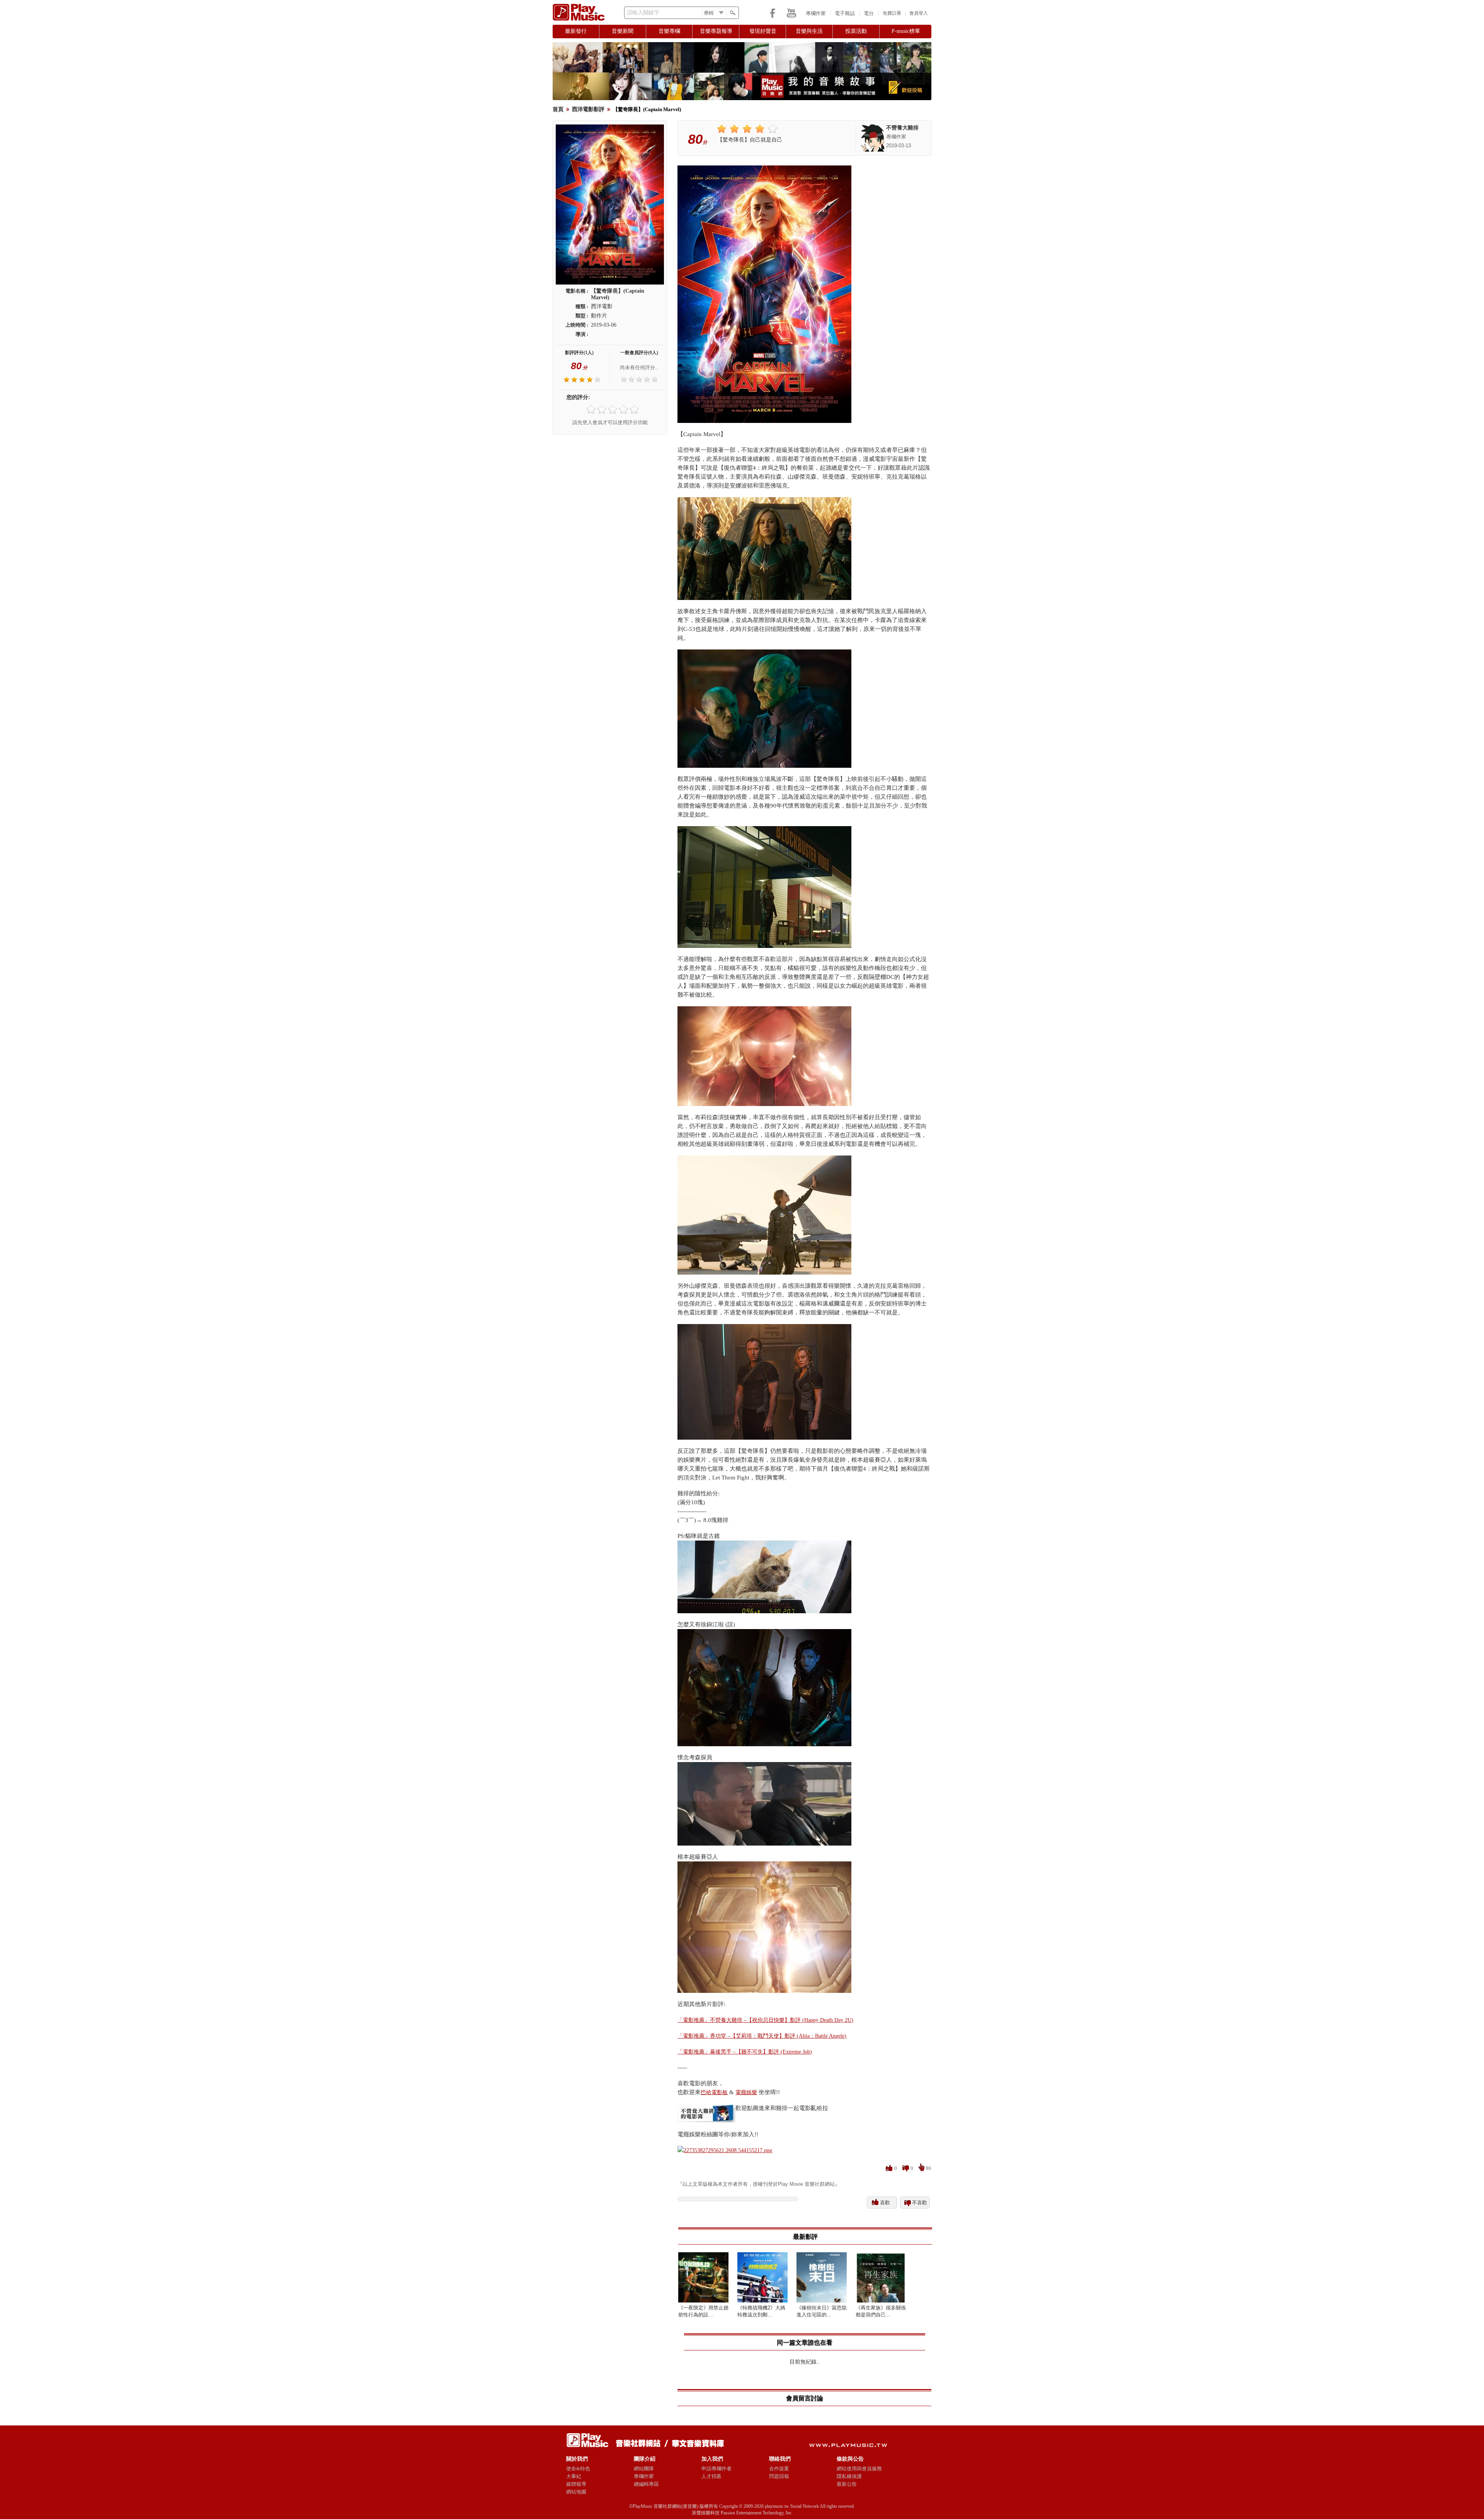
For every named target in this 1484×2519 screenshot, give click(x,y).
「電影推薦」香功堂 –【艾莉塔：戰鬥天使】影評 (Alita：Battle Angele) (762, 2036)
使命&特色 (578, 2469)
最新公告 (847, 2484)
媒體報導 (576, 2484)
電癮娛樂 (746, 2092)
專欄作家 (816, 13)
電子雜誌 (845, 13)
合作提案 (779, 2469)
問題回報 (779, 2476)
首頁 (558, 109)
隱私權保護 (849, 2476)
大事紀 (574, 2476)
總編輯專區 (646, 2484)
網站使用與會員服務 (859, 2469)
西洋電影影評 (588, 109)
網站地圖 (576, 2492)
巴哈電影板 (714, 2092)
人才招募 (711, 2476)
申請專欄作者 (716, 2469)
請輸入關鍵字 (643, 13)
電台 (869, 13)
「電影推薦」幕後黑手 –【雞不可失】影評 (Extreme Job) (745, 2052)
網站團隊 (644, 2469)
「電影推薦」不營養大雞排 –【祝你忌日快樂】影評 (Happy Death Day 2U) (765, 2020)
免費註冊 (892, 13)
